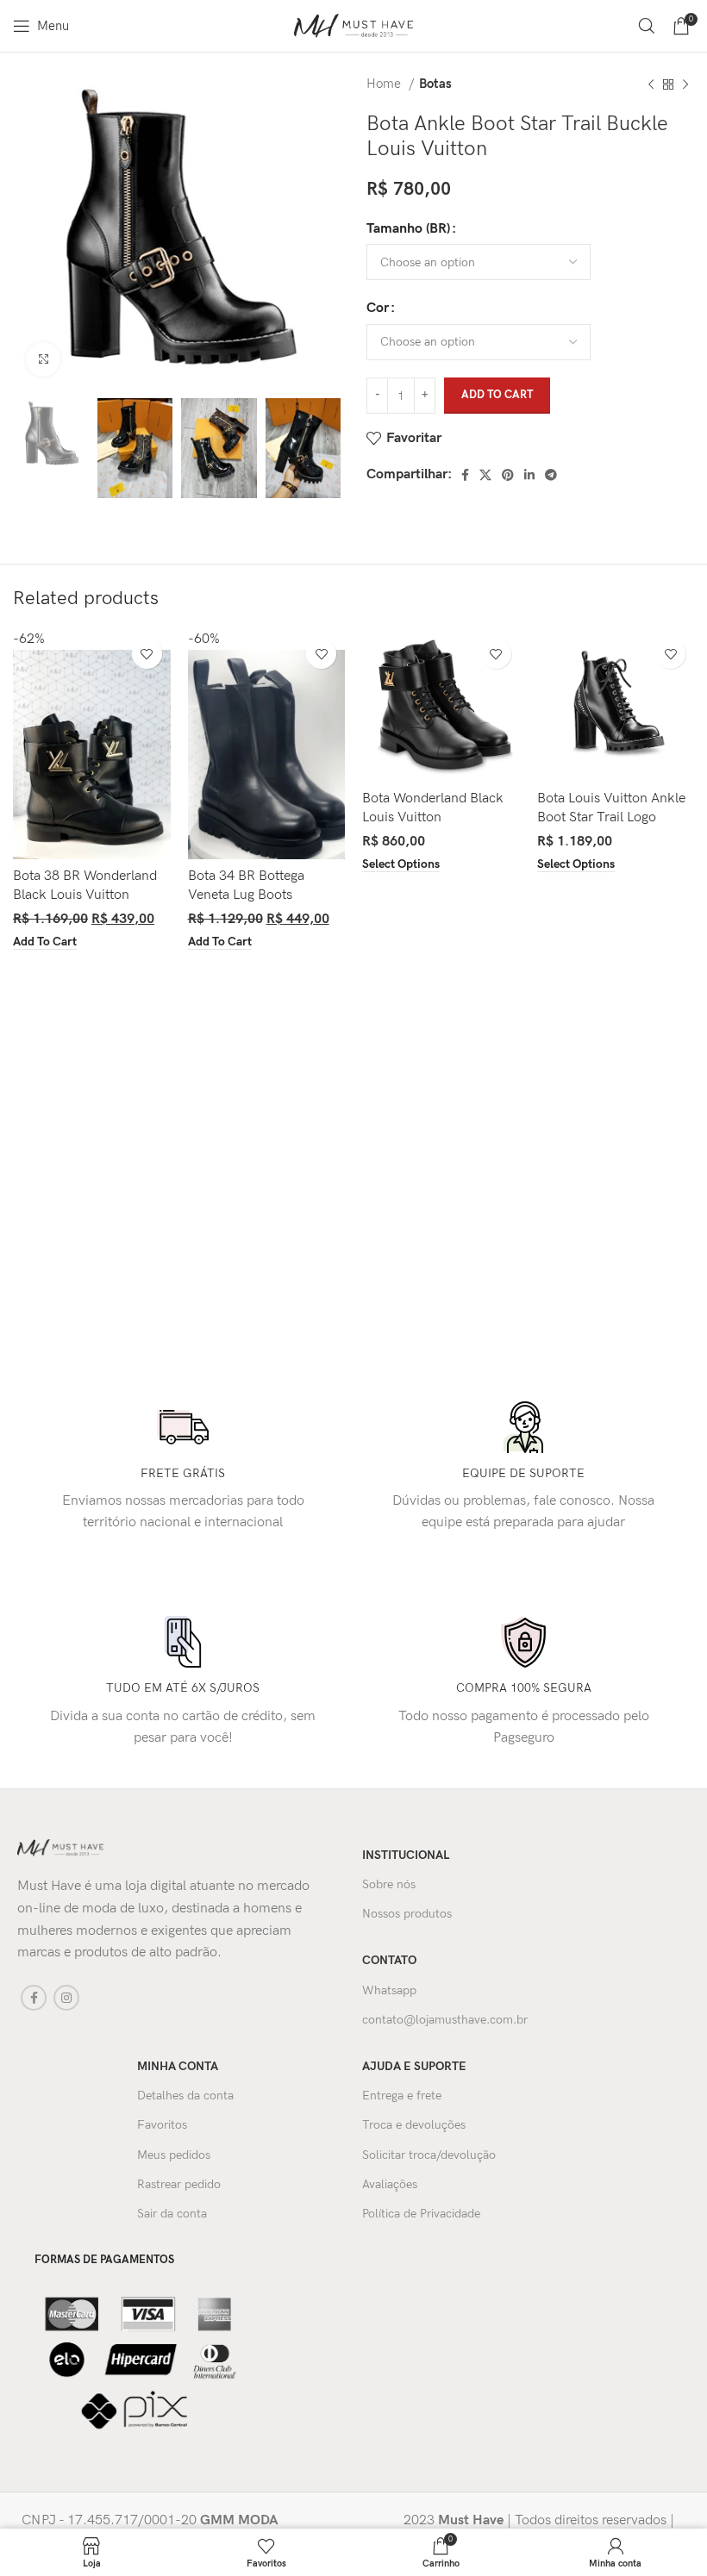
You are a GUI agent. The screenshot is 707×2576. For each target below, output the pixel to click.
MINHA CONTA (178, 2066)
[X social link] (485, 475)
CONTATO (389, 1960)
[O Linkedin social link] (529, 475)
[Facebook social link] (465, 475)
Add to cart (497, 395)
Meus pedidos (174, 2155)
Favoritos (162, 2125)
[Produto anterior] (651, 84)
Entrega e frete (402, 2096)
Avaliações (390, 2184)
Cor (378, 308)
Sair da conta (172, 2214)
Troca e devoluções (414, 2125)
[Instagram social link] (66, 1998)
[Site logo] (353, 25)
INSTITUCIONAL (406, 1855)
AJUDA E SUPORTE (414, 2066)
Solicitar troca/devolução (429, 2155)
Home (385, 84)
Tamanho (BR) (408, 229)
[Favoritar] (147, 654)
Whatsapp (389, 1990)
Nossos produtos (407, 1914)
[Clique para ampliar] (43, 359)
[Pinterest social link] (508, 475)
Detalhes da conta (185, 2096)
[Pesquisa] (647, 26)
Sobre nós (389, 1884)
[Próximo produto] (685, 84)
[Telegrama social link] (551, 475)
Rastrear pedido (179, 2184)
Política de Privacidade (421, 2214)
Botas (435, 84)
